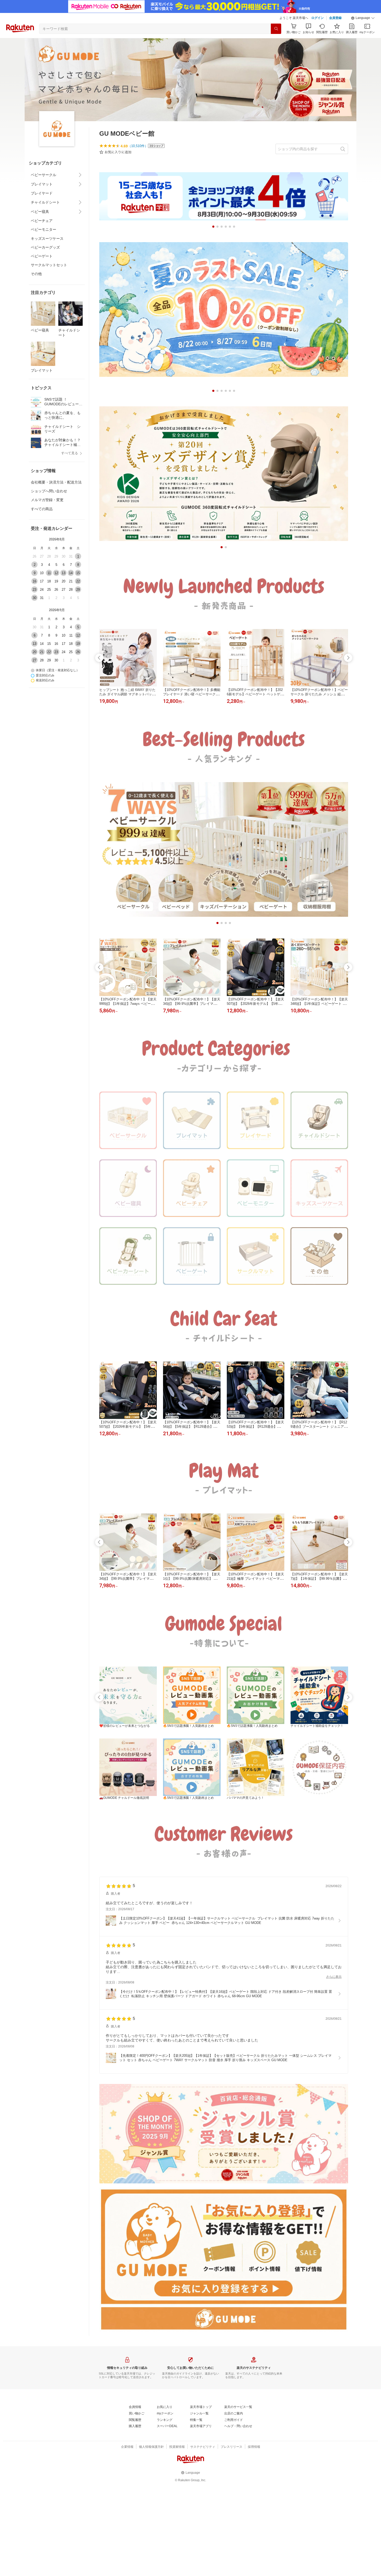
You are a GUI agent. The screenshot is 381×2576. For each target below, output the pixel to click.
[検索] (276, 29)
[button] (363, 18)
